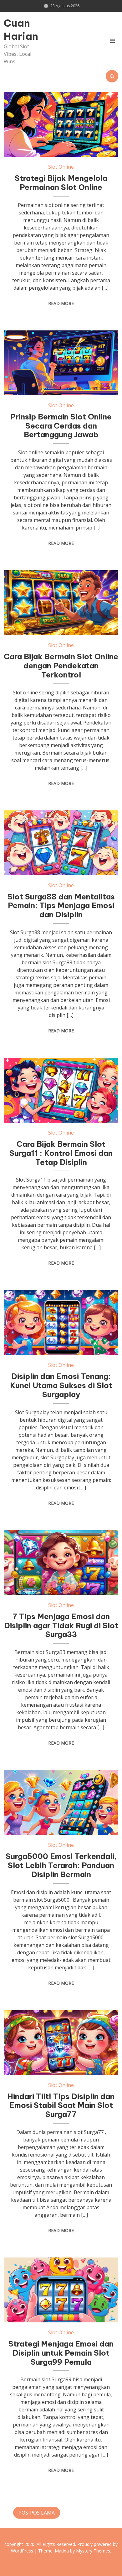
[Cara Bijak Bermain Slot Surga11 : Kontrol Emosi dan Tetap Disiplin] (61, 1090)
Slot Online (61, 167)
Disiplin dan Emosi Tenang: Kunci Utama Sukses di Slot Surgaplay (61, 1385)
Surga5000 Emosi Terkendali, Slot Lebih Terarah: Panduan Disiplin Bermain (61, 1865)
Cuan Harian (21, 29)
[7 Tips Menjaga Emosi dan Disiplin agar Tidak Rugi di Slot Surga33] (61, 1563)
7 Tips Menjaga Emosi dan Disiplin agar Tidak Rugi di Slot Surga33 (61, 1625)
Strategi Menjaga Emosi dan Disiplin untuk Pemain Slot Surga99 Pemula (61, 2353)
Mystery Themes (93, 2551)
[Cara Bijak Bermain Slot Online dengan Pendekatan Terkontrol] (61, 603)
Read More (61, 303)
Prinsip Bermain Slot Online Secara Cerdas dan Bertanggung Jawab (61, 426)
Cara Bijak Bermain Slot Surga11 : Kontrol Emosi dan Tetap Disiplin (61, 1153)
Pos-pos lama (37, 2513)
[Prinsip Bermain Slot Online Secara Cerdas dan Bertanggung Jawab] (61, 363)
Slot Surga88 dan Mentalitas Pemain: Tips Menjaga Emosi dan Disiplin (61, 906)
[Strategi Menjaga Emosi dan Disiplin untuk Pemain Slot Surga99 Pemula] (61, 2290)
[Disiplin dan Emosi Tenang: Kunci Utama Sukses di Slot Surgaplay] (61, 1322)
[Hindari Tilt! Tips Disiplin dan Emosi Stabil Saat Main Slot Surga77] (61, 2043)
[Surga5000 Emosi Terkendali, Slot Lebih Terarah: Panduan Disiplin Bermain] (61, 1802)
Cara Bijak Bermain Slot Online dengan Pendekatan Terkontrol (61, 666)
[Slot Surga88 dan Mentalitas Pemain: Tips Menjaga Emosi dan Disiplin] (61, 843)
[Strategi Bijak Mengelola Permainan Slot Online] (61, 124)
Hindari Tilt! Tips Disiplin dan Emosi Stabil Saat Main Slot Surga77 (61, 2105)
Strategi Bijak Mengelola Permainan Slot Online (61, 183)
